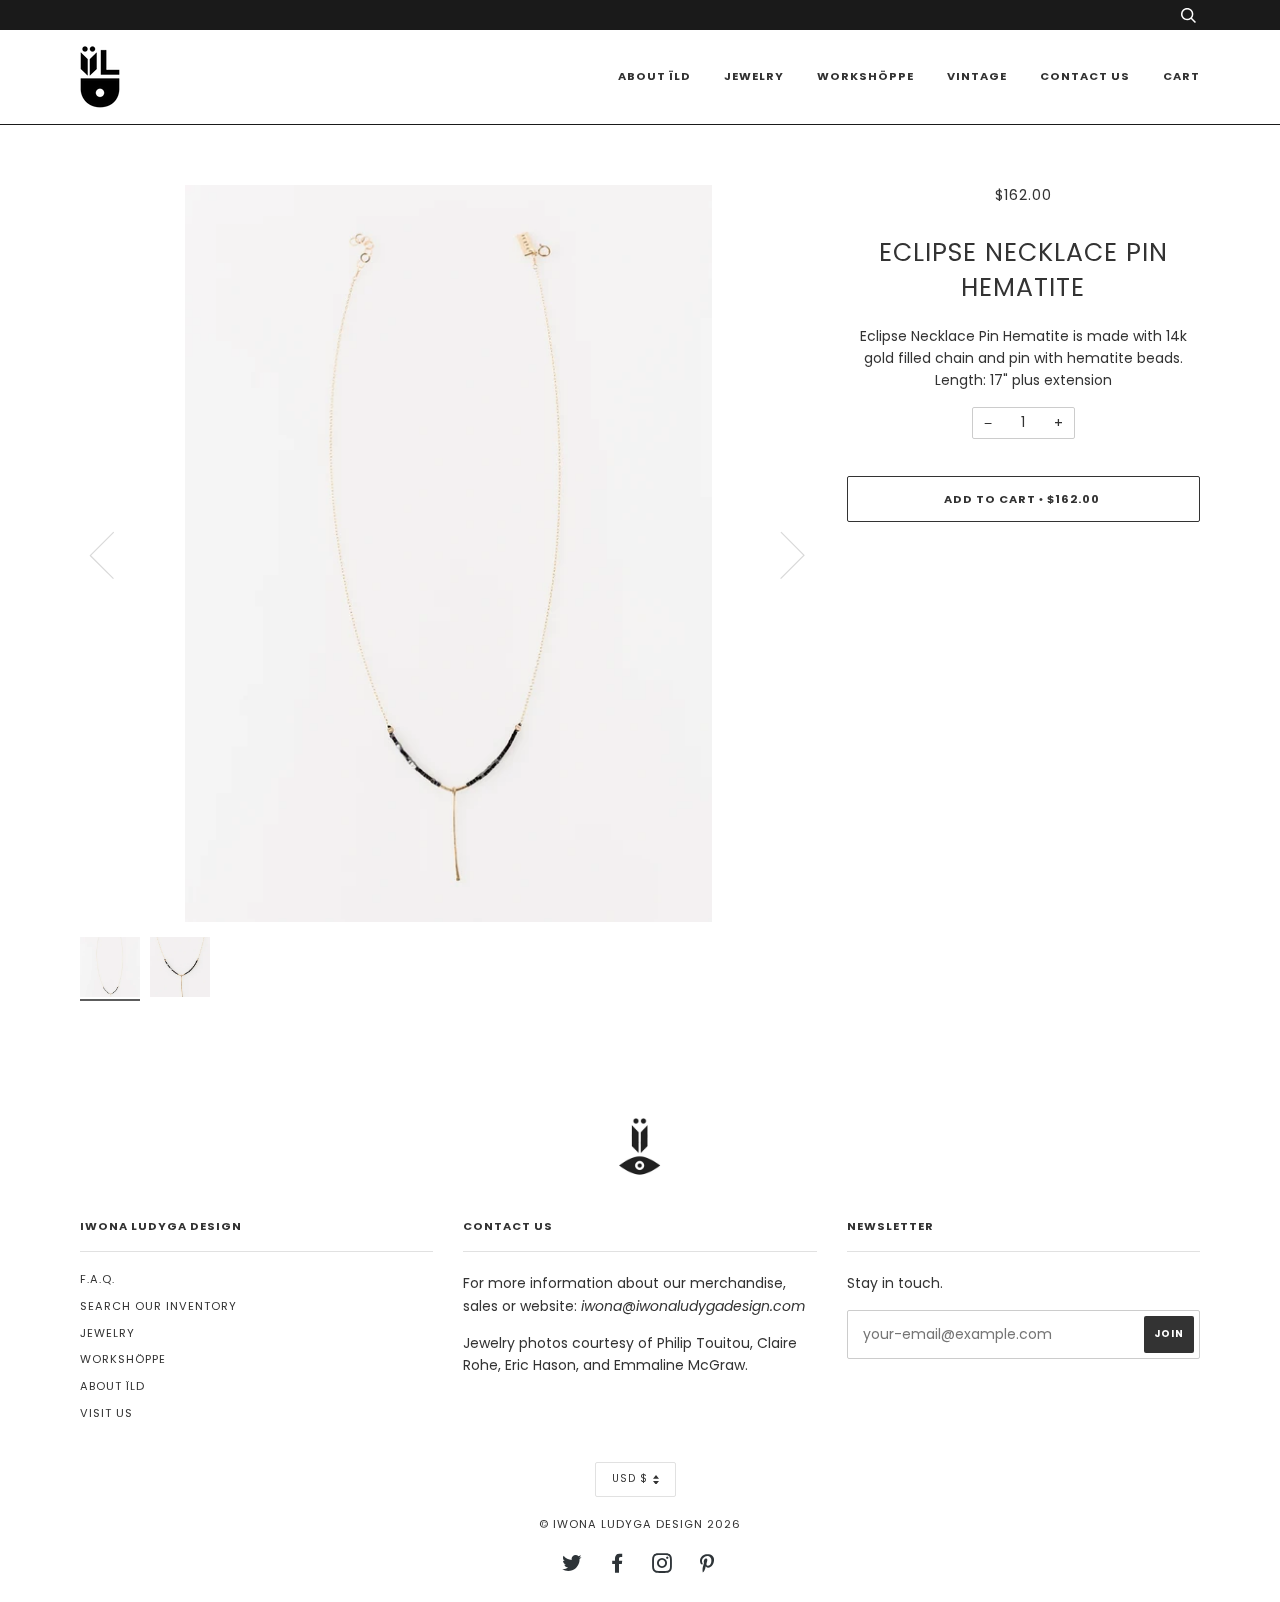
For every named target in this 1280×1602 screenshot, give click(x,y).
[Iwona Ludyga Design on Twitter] (572, 1567)
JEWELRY (107, 1333)
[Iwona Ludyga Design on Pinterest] (707, 1567)
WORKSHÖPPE (865, 76)
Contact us (1085, 76)
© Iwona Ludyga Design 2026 (640, 1524)
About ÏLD (654, 76)
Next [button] (780, 554)
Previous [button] (114, 554)
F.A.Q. (97, 1279)
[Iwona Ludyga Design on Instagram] (662, 1567)
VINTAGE (977, 76)
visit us (106, 1413)
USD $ (630, 1478)
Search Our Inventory (158, 1306)
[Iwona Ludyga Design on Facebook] (617, 1567)
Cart (1181, 76)
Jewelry (754, 76)
